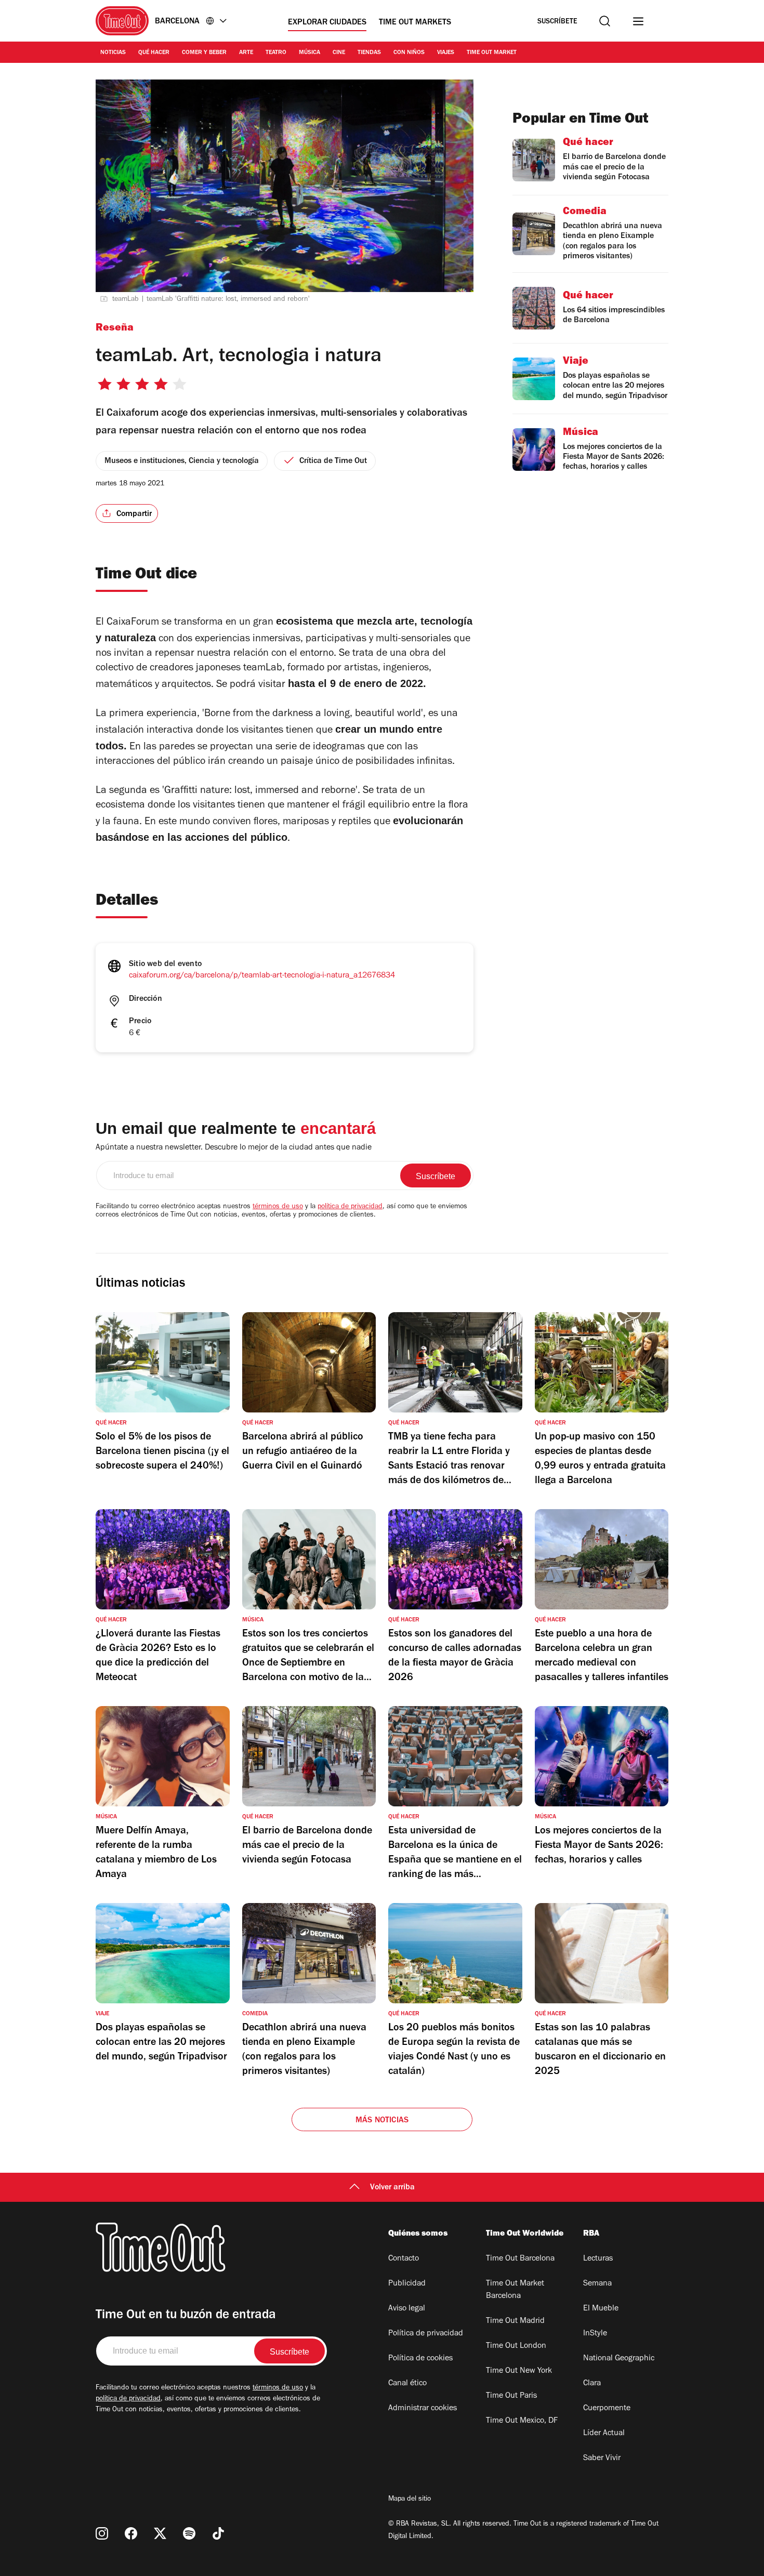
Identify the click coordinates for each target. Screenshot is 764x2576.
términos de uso (278, 1207)
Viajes (446, 53)
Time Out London (516, 2346)
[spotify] (189, 2533)
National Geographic (619, 2359)
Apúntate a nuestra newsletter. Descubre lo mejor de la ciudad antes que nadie (234, 1148)
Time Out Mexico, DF (522, 2421)
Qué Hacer (154, 53)
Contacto (404, 2259)
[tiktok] (218, 2533)
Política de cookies (420, 2359)
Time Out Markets (415, 23)
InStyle (595, 2334)
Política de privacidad (426, 2334)
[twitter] (160, 2533)
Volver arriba (392, 2188)
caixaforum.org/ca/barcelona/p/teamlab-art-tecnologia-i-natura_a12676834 (262, 976)
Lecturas (598, 2259)
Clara (592, 2384)
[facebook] (131, 2533)
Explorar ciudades (327, 23)
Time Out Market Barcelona (515, 2290)
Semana (597, 2284)
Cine (339, 53)
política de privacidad (350, 1207)
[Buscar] (605, 21)
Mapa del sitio (410, 2500)
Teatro (276, 53)
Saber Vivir (602, 2459)
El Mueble (601, 2309)
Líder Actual (604, 2434)
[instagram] (102, 2533)
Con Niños (409, 53)
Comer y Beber (204, 53)
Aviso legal (407, 2309)
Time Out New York (519, 2371)
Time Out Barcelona (520, 2259)
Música (309, 53)
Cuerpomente (607, 2409)
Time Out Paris (511, 2396)
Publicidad (407, 2284)
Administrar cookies (423, 2409)
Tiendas (369, 53)
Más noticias (382, 2121)
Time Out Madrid (515, 2321)
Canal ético (407, 2384)
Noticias (113, 53)
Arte (246, 53)
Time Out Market (492, 53)
